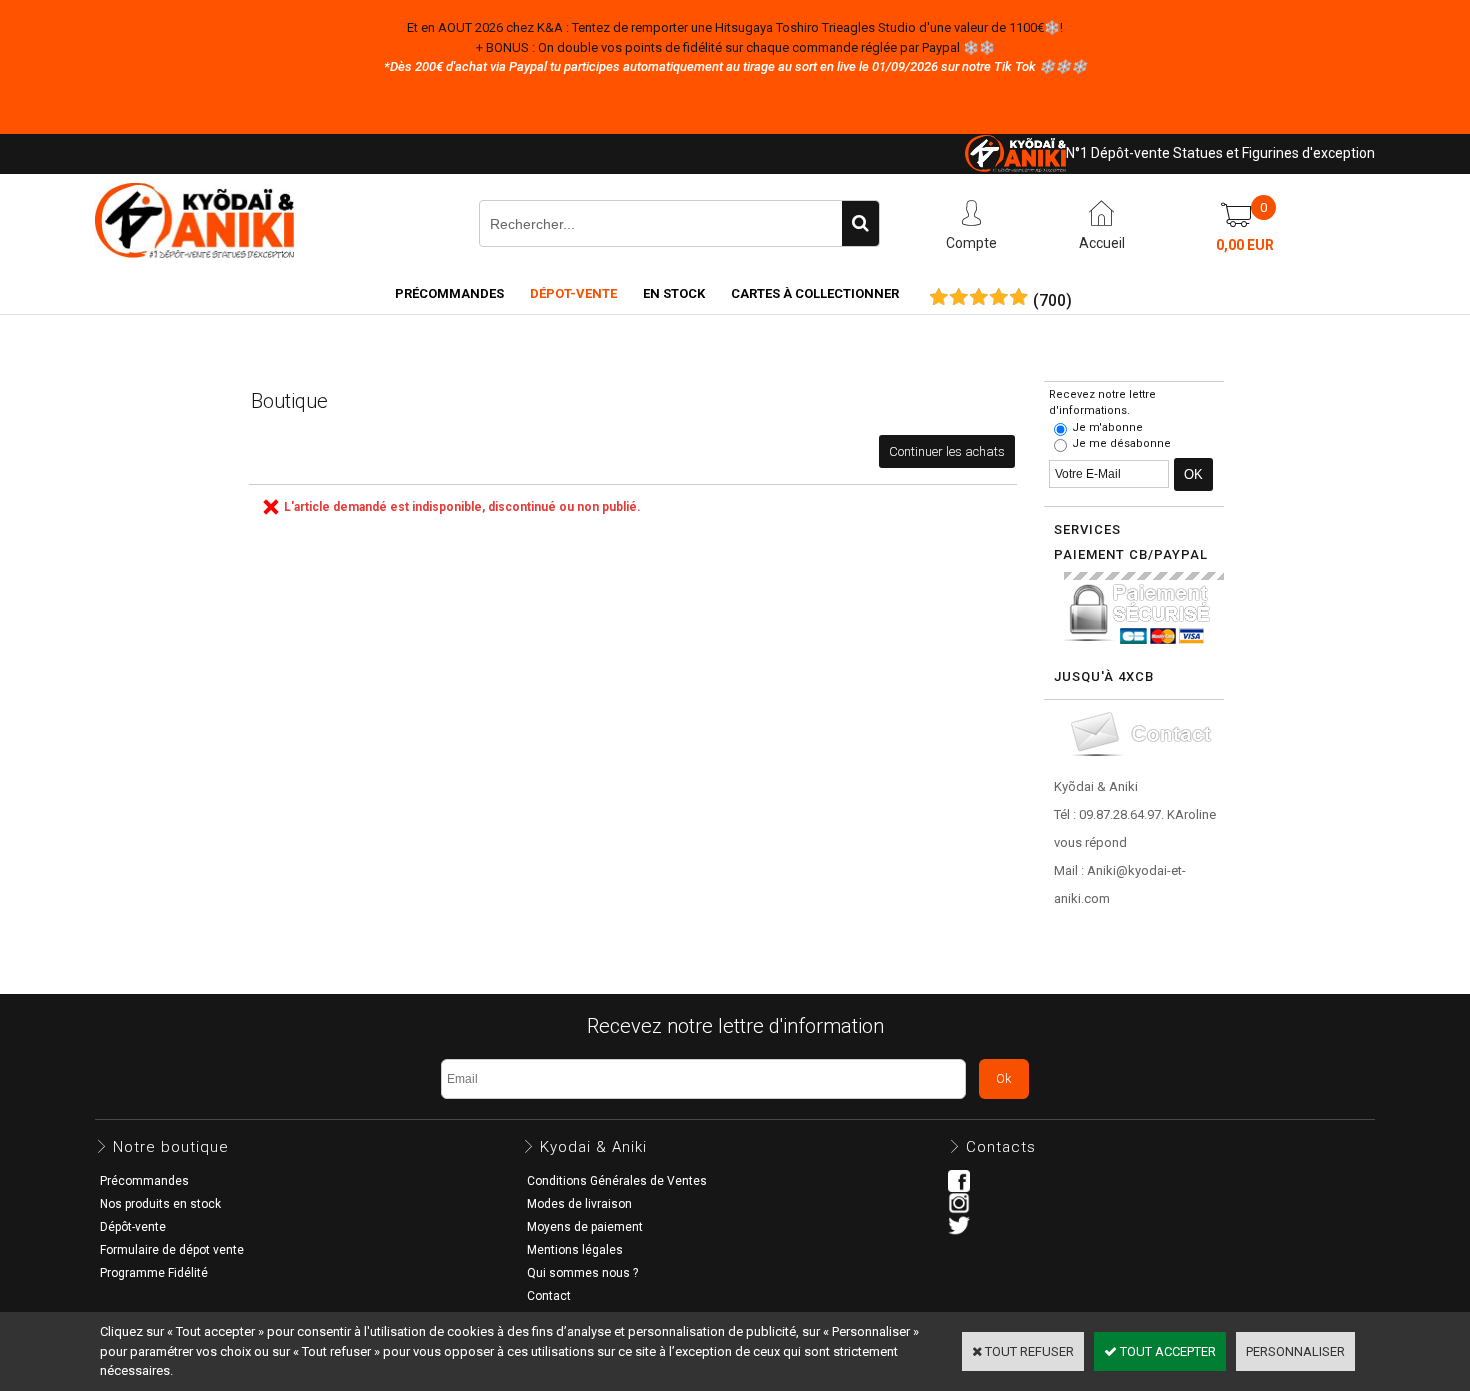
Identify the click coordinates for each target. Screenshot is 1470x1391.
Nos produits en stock (160, 1204)
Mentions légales (575, 1250)
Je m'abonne (1107, 427)
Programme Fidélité (154, 1273)
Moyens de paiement (585, 1227)
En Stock (674, 293)
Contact (549, 1296)
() (1052, 301)
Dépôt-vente (133, 1227)
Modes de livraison (579, 1204)
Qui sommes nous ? (582, 1273)
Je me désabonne (1121, 443)
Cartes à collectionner (815, 293)
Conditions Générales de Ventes (617, 1181)
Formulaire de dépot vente (172, 1250)
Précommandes (449, 293)
